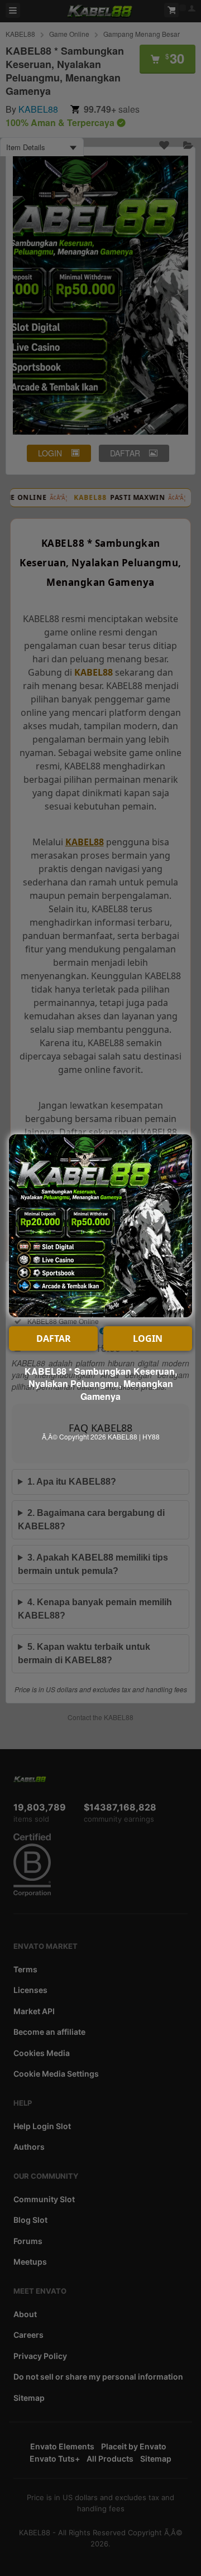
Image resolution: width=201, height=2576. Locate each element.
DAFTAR (54, 1338)
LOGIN (148, 1338)
